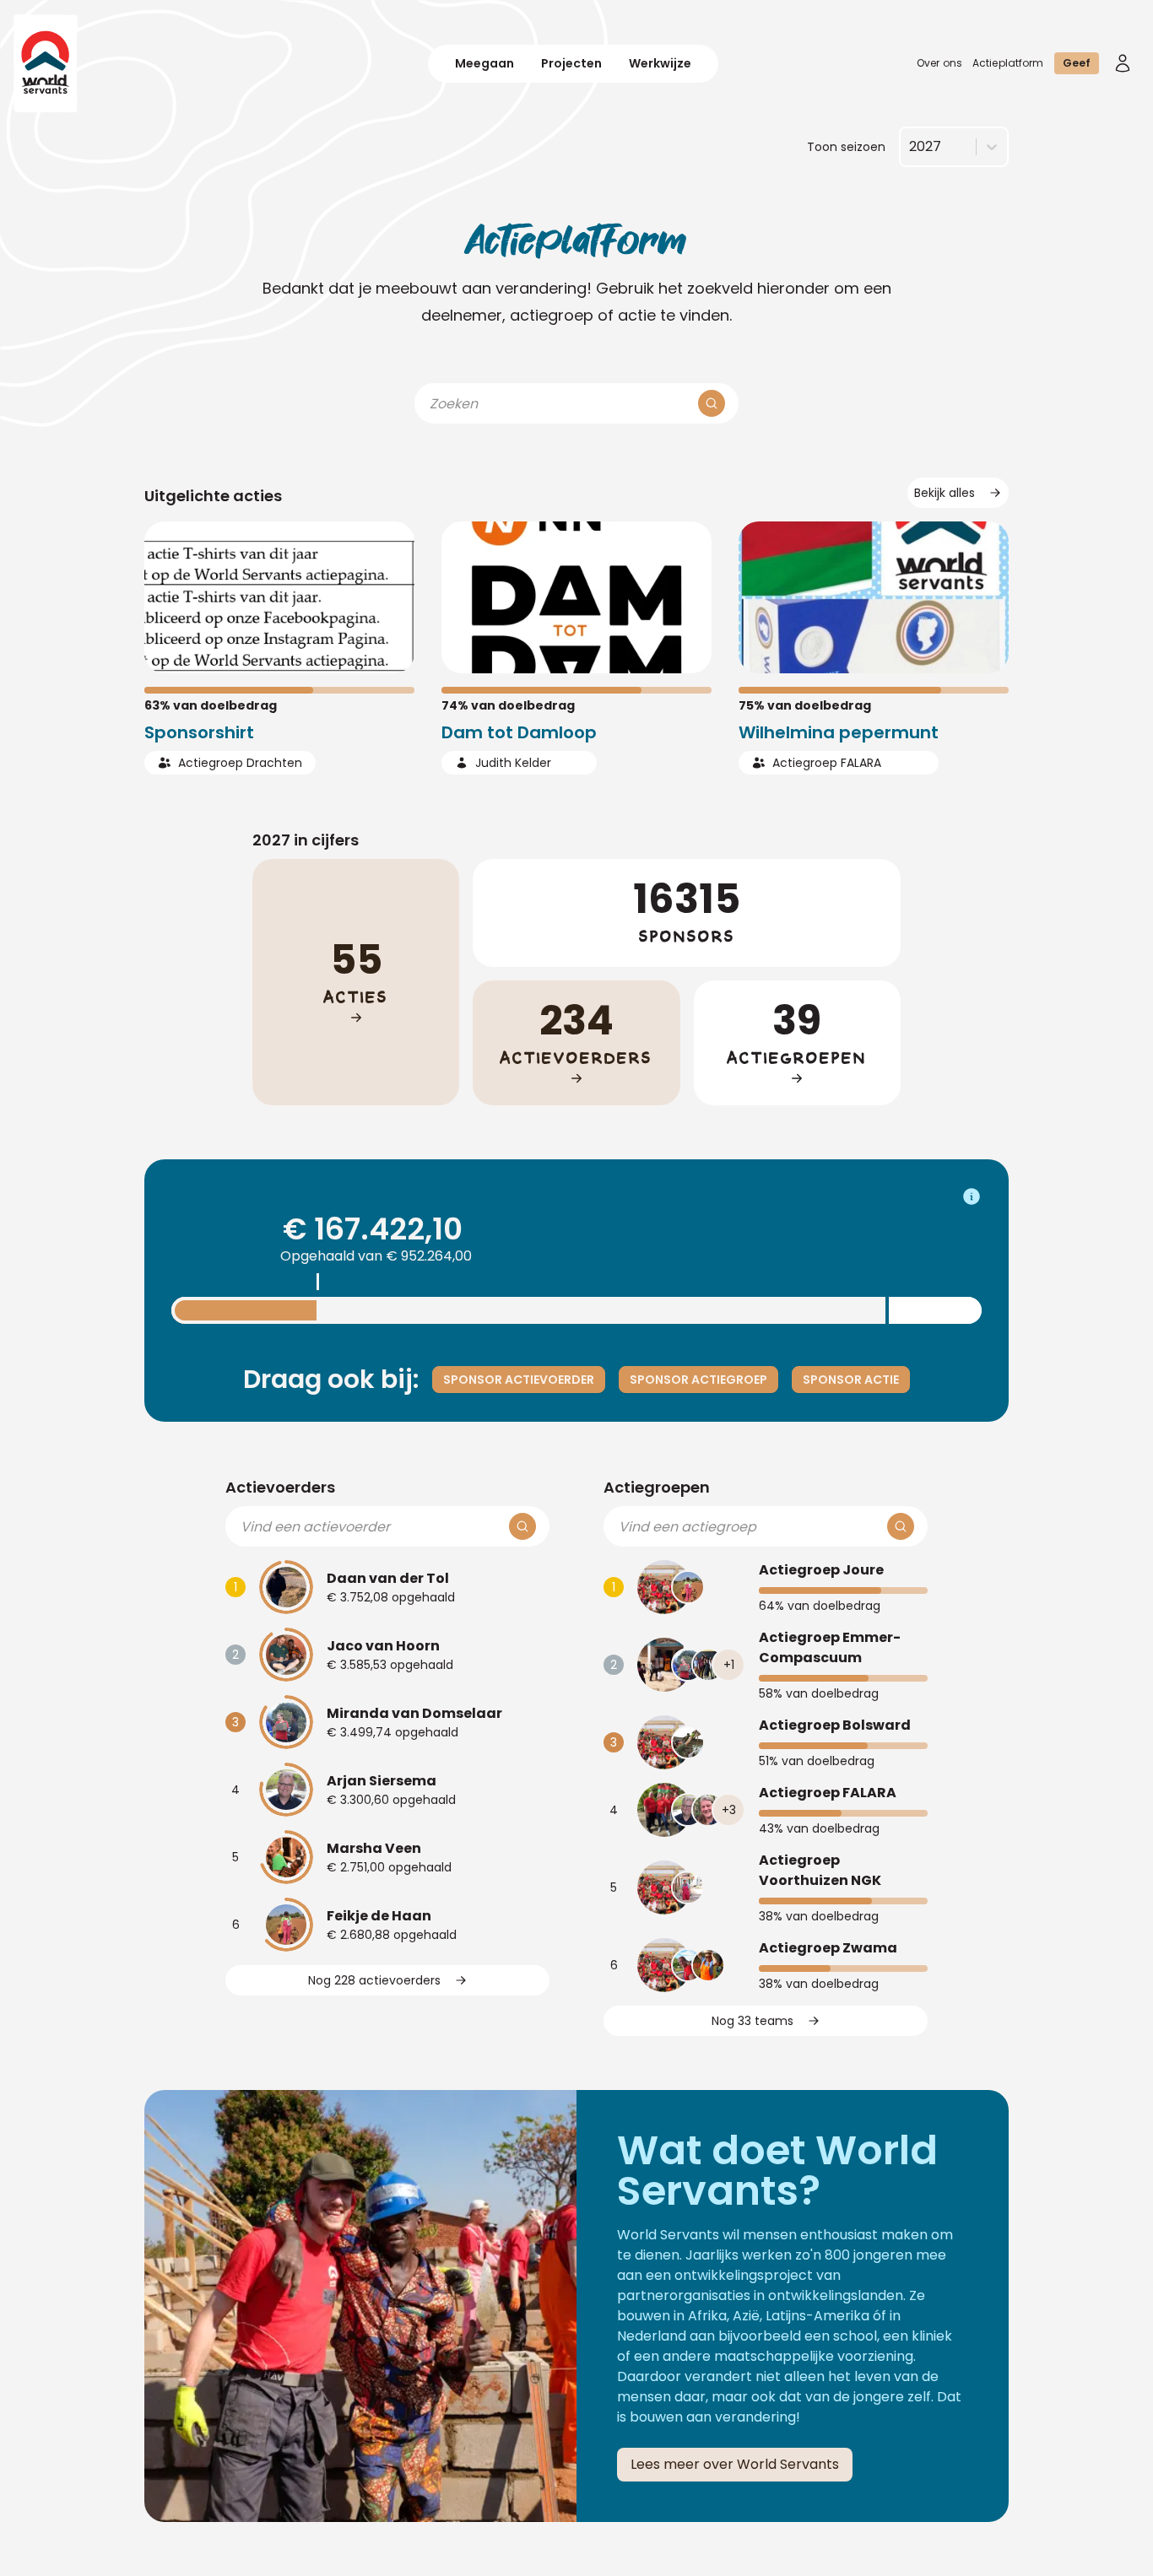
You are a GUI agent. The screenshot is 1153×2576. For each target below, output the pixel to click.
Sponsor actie (851, 1380)
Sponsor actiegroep (698, 1380)
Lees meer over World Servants (735, 2464)
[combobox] (909, 147)
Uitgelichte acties (213, 496)
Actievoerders (280, 1487)
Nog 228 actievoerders (374, 1980)
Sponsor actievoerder (519, 1380)
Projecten (571, 63)
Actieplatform (1008, 63)
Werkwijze (660, 63)
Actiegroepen (657, 1487)
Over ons (939, 63)
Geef (1077, 63)
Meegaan (484, 63)
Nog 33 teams (752, 2021)
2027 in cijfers (306, 840)
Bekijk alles (945, 493)
